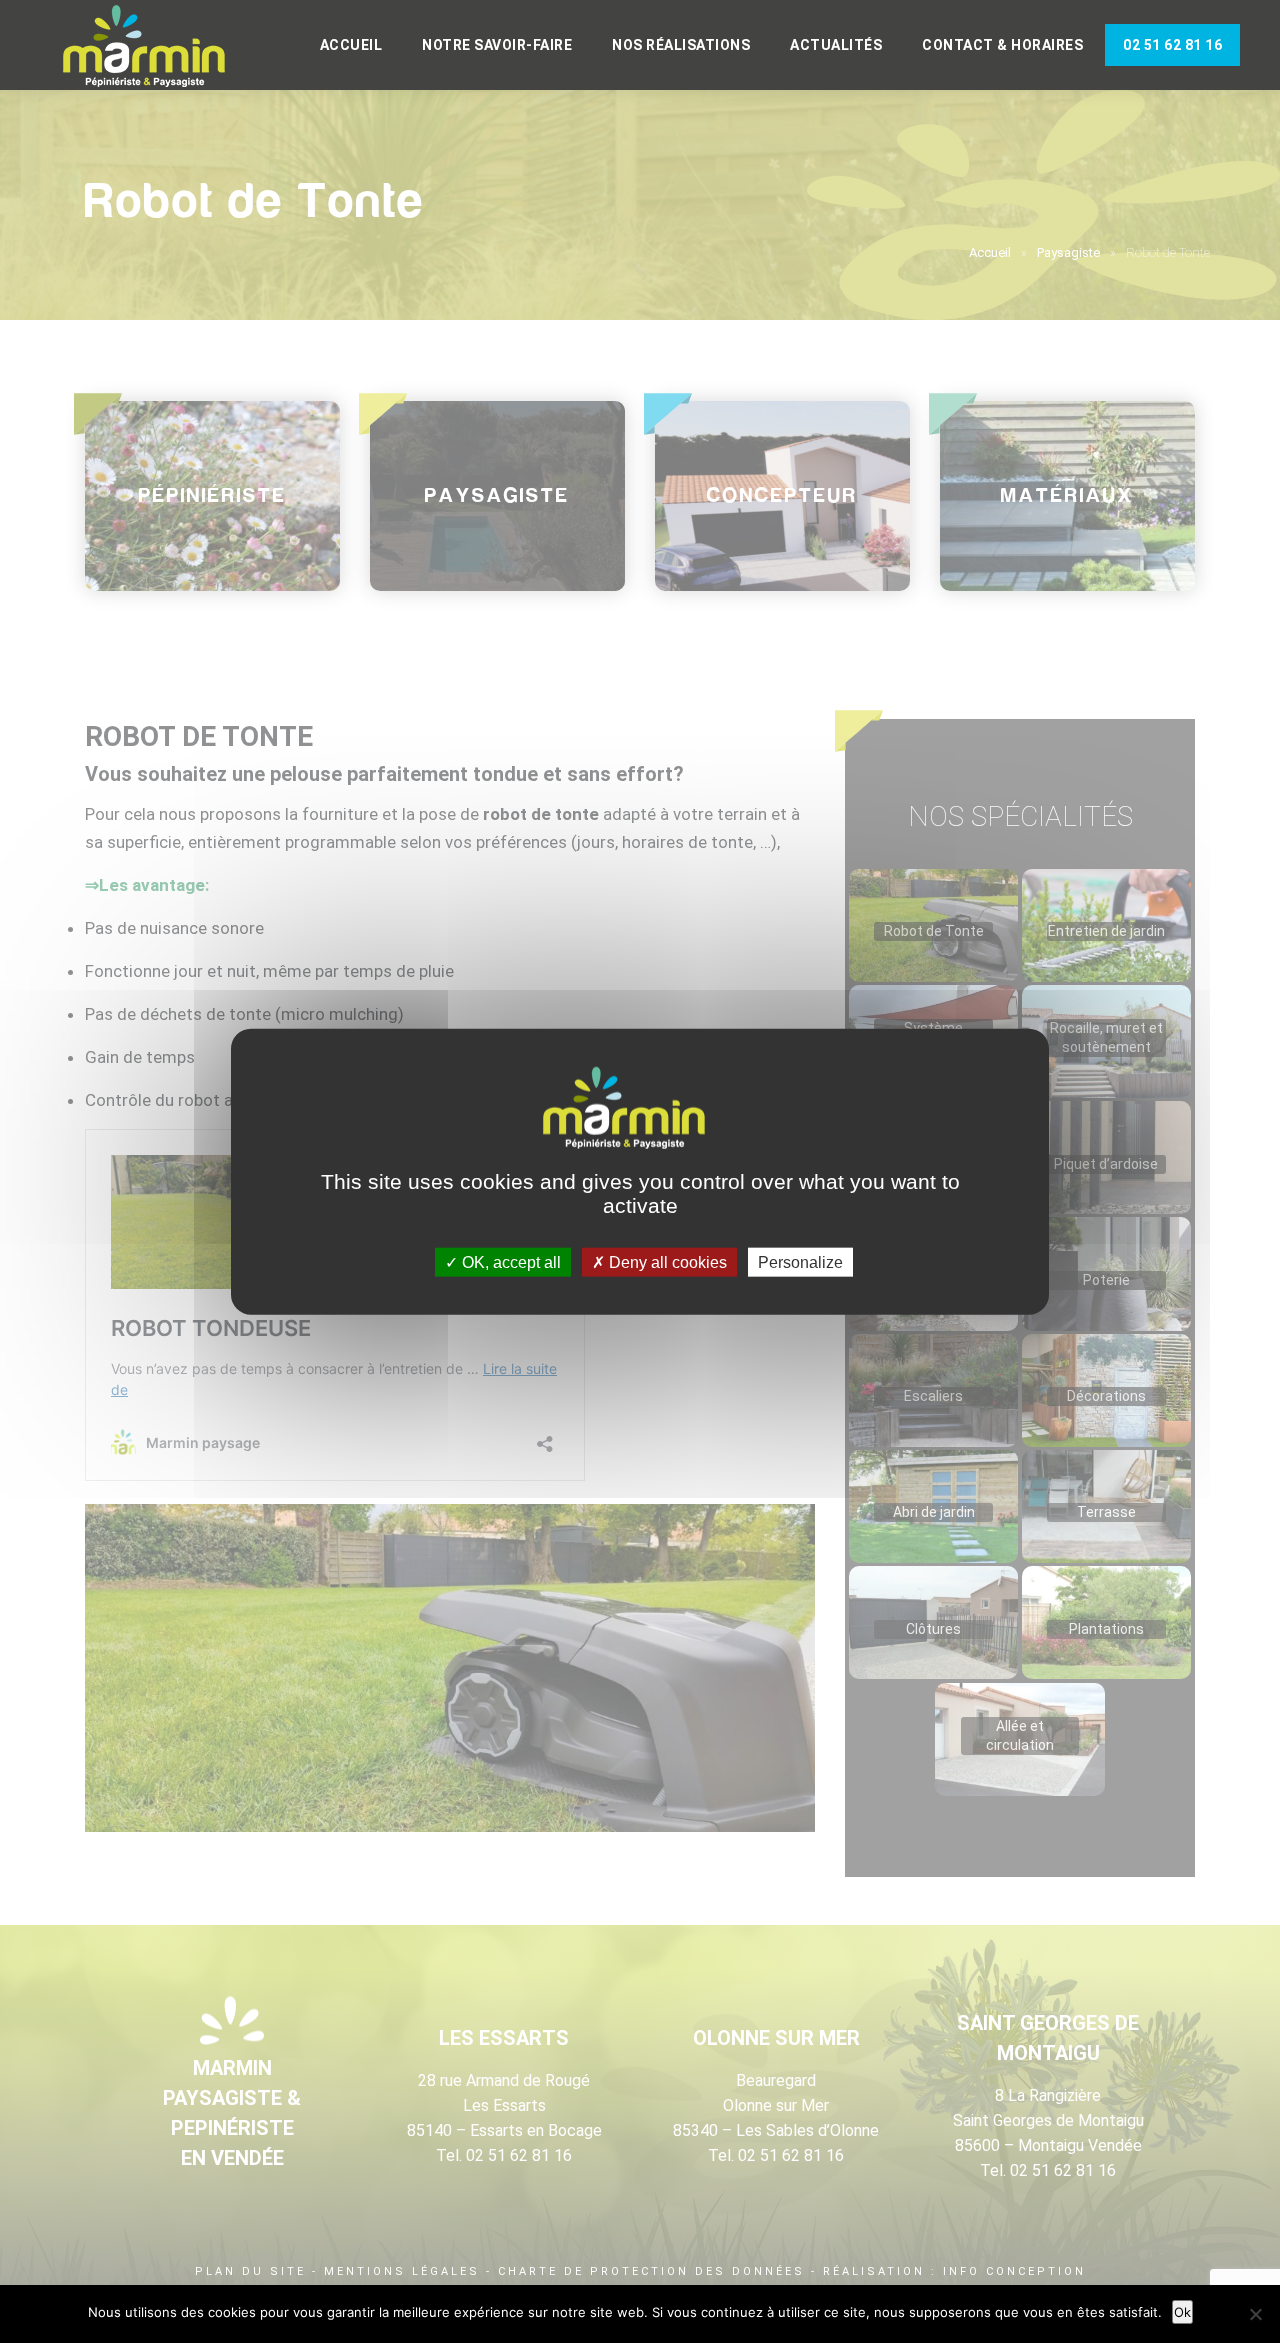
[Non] (1255, 2314)
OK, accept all (509, 1262)
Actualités (836, 45)
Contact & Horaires (1002, 45)
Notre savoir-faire (497, 45)
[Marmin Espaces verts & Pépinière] (160, 47)
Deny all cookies (666, 1262)
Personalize (800, 1262)
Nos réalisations (681, 45)
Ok (1182, 2312)
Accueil (351, 45)
